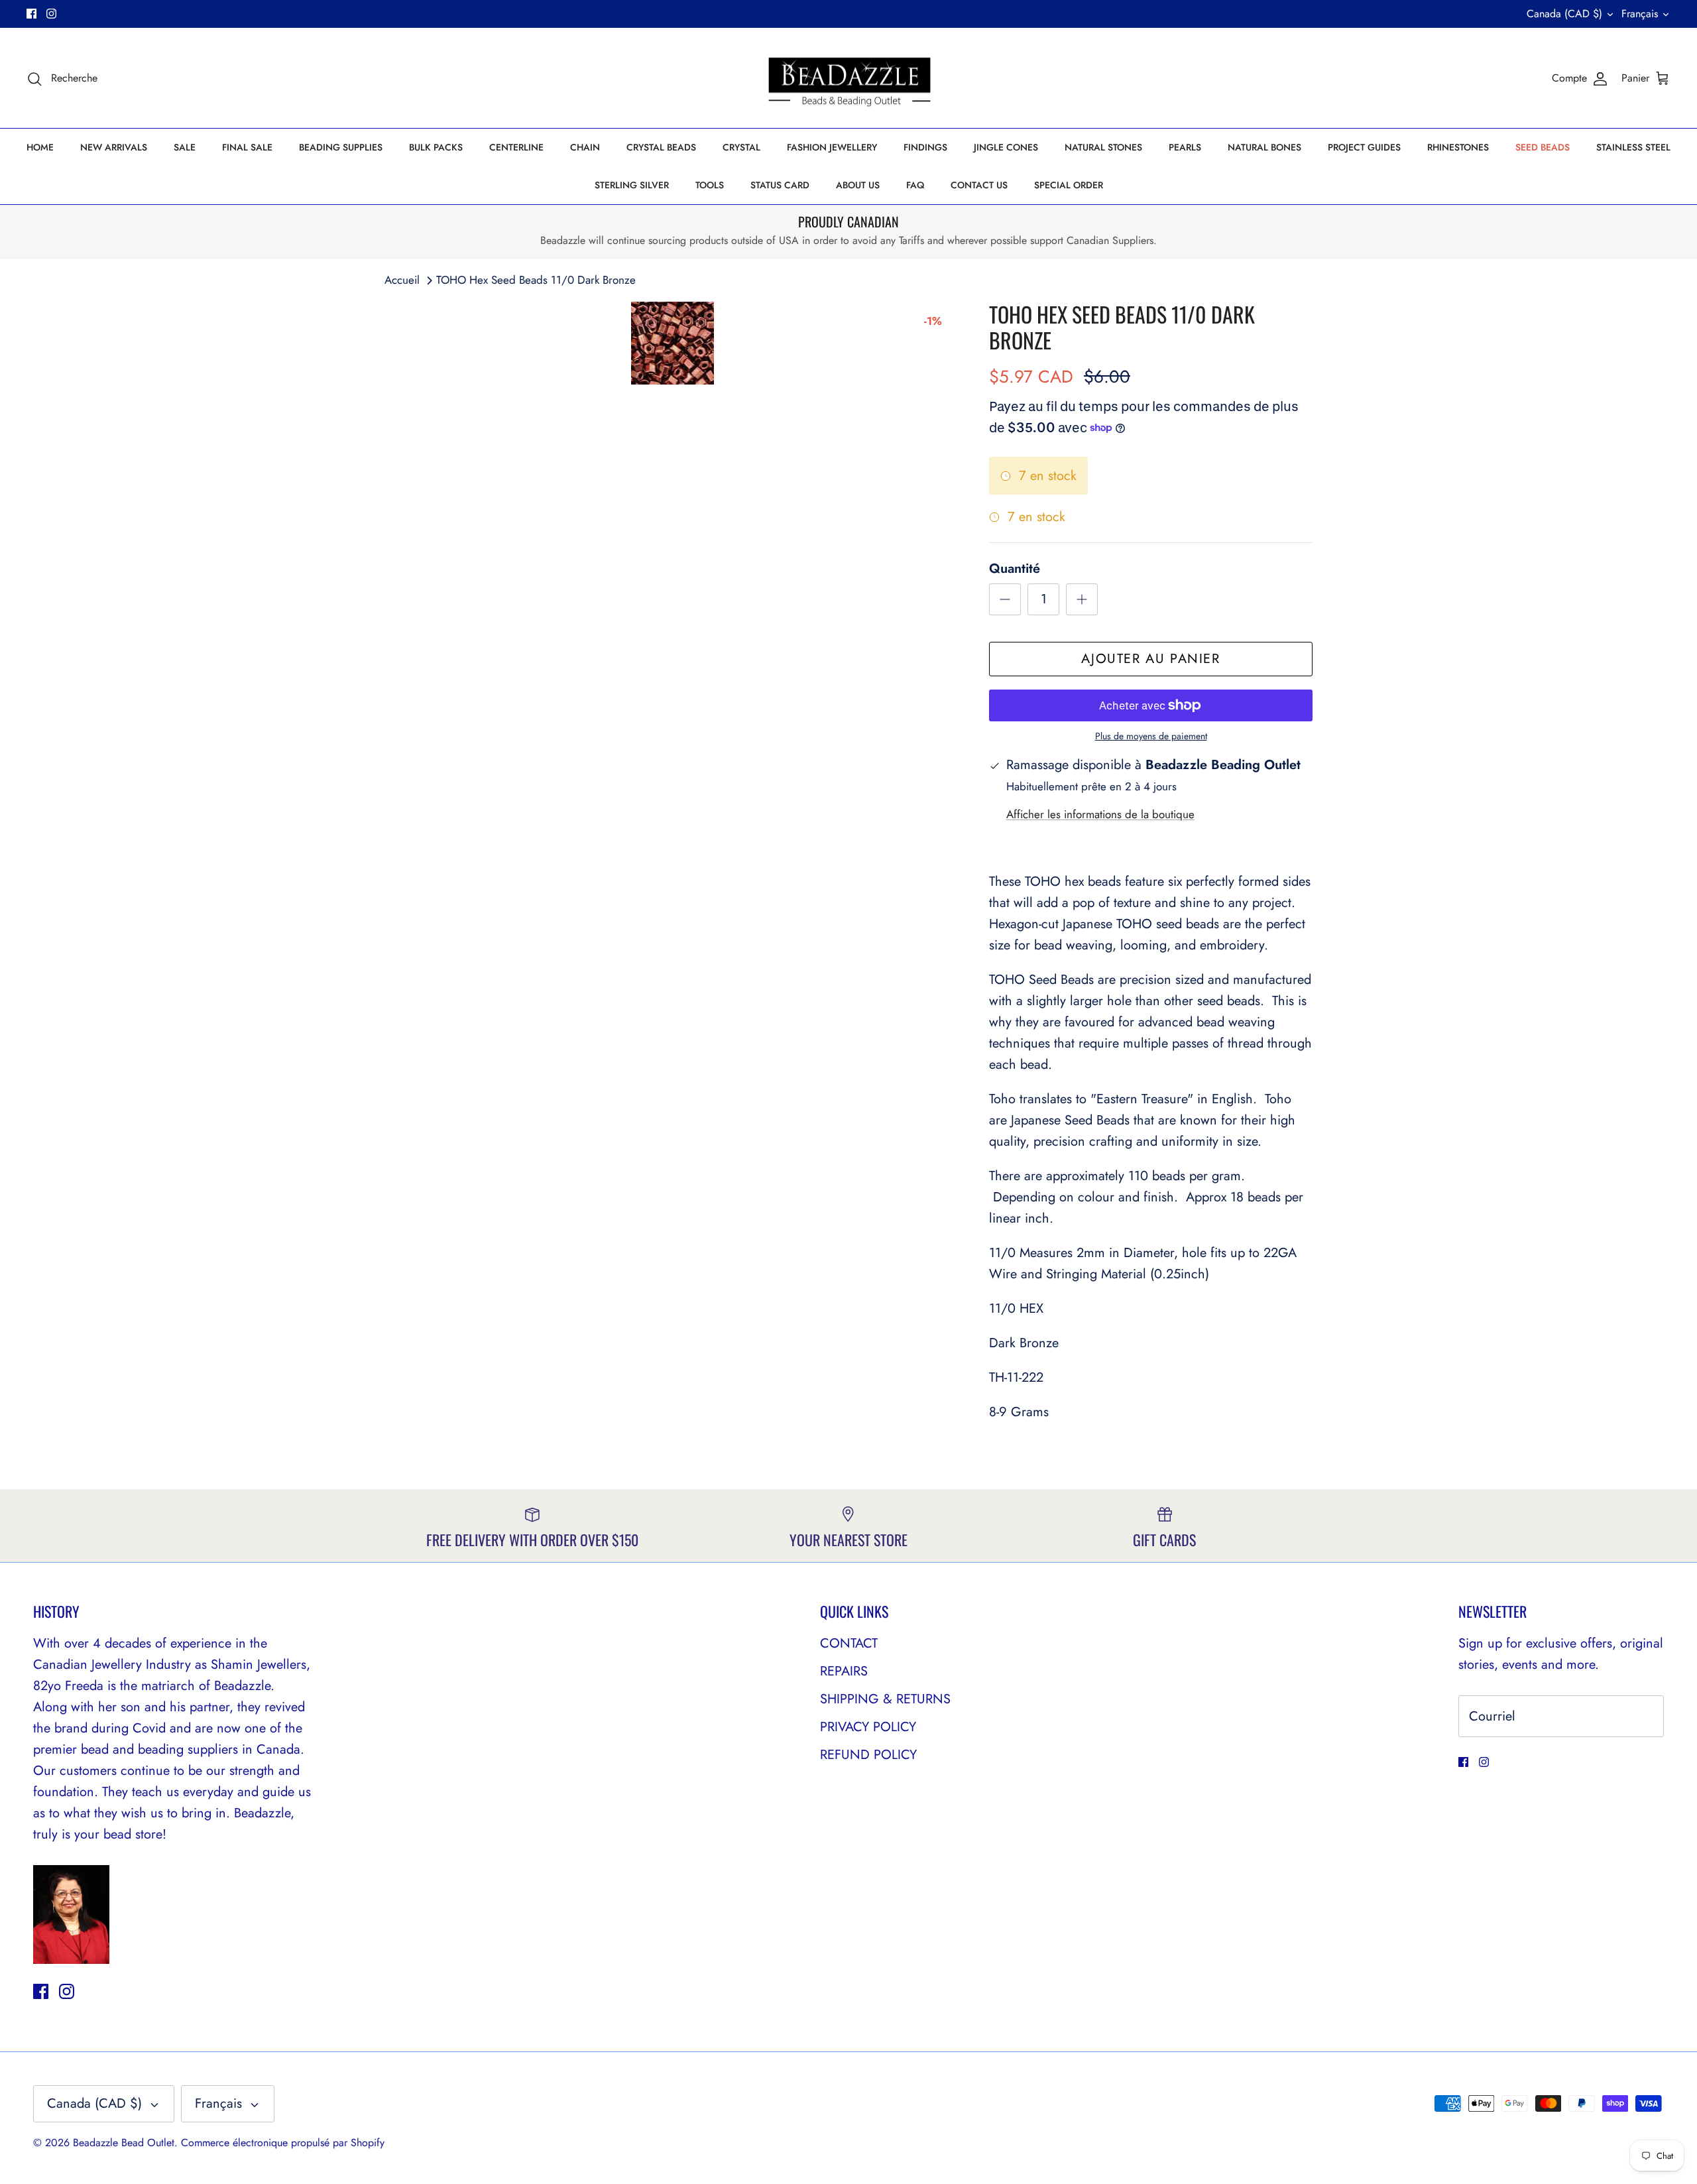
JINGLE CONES (1006, 147)
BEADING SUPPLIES (341, 147)
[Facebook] (31, 14)
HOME (40, 147)
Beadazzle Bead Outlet (124, 2143)
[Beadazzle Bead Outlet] (849, 78)
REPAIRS (844, 1671)
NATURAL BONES (1264, 147)
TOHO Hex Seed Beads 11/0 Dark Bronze (536, 280)
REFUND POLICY (868, 1755)
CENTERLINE (516, 147)
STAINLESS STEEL (1633, 147)
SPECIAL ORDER (1069, 185)
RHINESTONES (1458, 147)
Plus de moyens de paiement (1151, 736)
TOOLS (710, 185)
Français (1640, 14)
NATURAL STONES (1103, 147)
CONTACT (849, 1643)
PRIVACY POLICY (868, 1727)
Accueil (402, 280)
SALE (185, 147)
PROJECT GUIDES (1364, 147)
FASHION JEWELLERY (832, 147)
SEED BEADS (1543, 147)
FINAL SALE (247, 147)
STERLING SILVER (632, 185)
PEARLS (1185, 147)
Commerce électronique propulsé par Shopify (283, 2143)
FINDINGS (925, 147)
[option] (672, 343)
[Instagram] (51, 14)
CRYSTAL (741, 147)
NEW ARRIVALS (114, 147)
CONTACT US (979, 185)
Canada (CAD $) (1564, 14)
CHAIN (585, 147)
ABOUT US (858, 185)
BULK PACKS (436, 147)
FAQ (915, 185)
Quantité (1015, 569)
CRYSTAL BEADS (661, 147)
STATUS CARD (780, 185)
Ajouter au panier (1150, 659)
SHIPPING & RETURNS (885, 1699)
